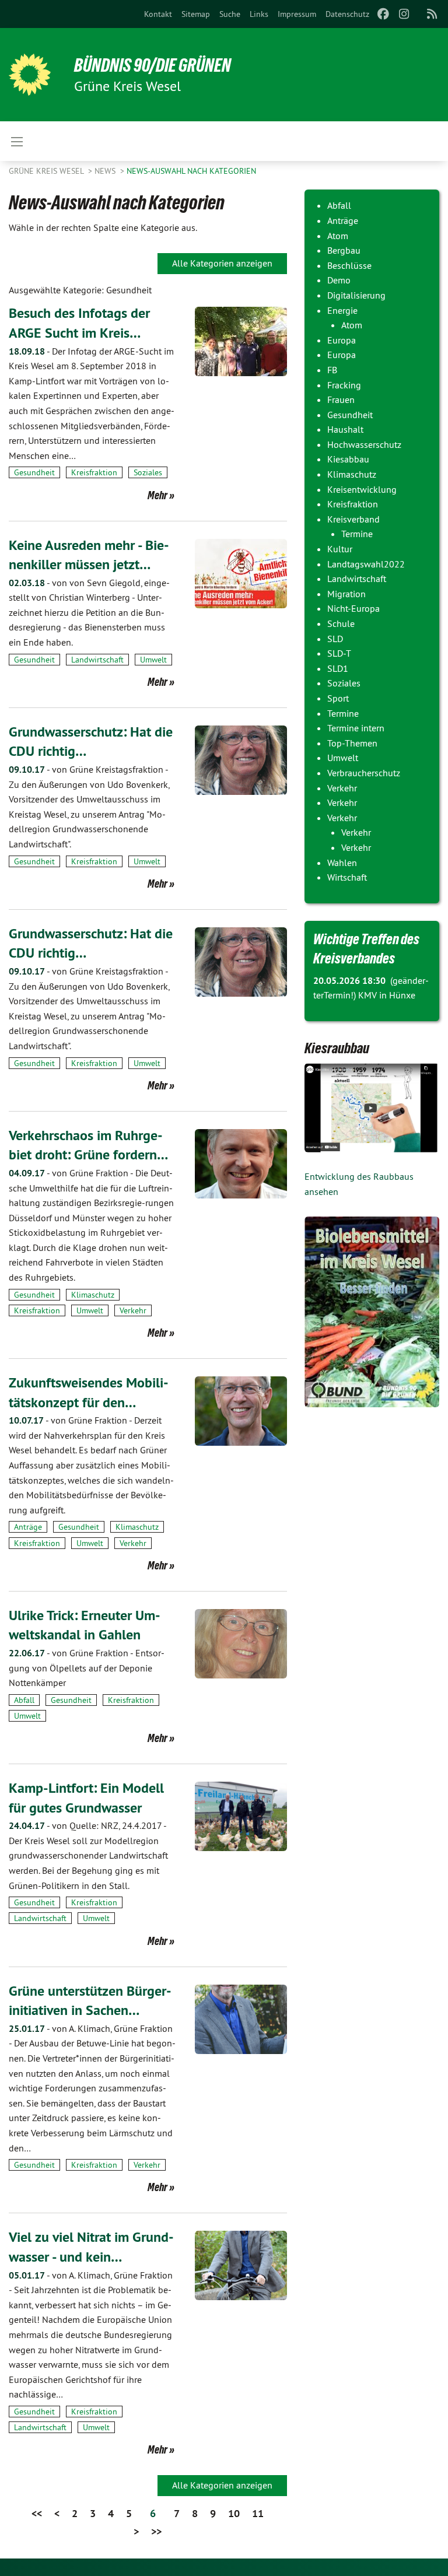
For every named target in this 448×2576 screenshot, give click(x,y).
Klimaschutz (93, 1295)
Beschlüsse (349, 265)
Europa (342, 340)
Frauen (341, 399)
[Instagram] (405, 14)
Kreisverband (353, 519)
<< (37, 2513)
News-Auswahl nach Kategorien (191, 171)
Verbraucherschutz (364, 773)
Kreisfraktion (94, 472)
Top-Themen (352, 743)
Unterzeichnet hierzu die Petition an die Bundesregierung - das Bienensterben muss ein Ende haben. (89, 612)
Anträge (28, 1527)
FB (332, 370)
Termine (357, 534)
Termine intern (356, 728)
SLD (335, 639)
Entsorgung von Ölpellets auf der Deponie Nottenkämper (87, 1668)
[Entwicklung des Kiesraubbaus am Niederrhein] (372, 1108)
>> (156, 2531)
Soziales (148, 472)
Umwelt (153, 660)
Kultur (340, 549)
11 (258, 2513)
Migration (346, 594)
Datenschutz (347, 14)
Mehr (157, 495)
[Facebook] (383, 14)
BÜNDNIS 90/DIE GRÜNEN (153, 65)
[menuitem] (158, 14)
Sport (338, 698)
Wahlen (342, 863)
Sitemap (196, 14)
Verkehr (133, 1310)
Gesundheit (34, 472)
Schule (341, 623)
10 (234, 2513)
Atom (338, 236)
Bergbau (344, 250)
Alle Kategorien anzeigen (222, 263)
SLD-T (339, 653)
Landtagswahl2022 (366, 564)
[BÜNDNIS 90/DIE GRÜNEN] (30, 75)
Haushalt (345, 429)
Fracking (344, 385)
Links (259, 14)
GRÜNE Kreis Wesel (47, 171)
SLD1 (338, 668)
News (106, 171)
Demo (339, 280)
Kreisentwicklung (362, 489)
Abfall (24, 1700)
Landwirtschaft (97, 660)
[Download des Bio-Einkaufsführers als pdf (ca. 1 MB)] (372, 1312)
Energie (342, 310)
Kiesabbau (348, 459)
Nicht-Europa (353, 608)
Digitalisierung (356, 295)
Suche (230, 14)
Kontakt (158, 14)
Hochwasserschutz (364, 444)
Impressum (297, 14)
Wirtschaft (347, 877)
